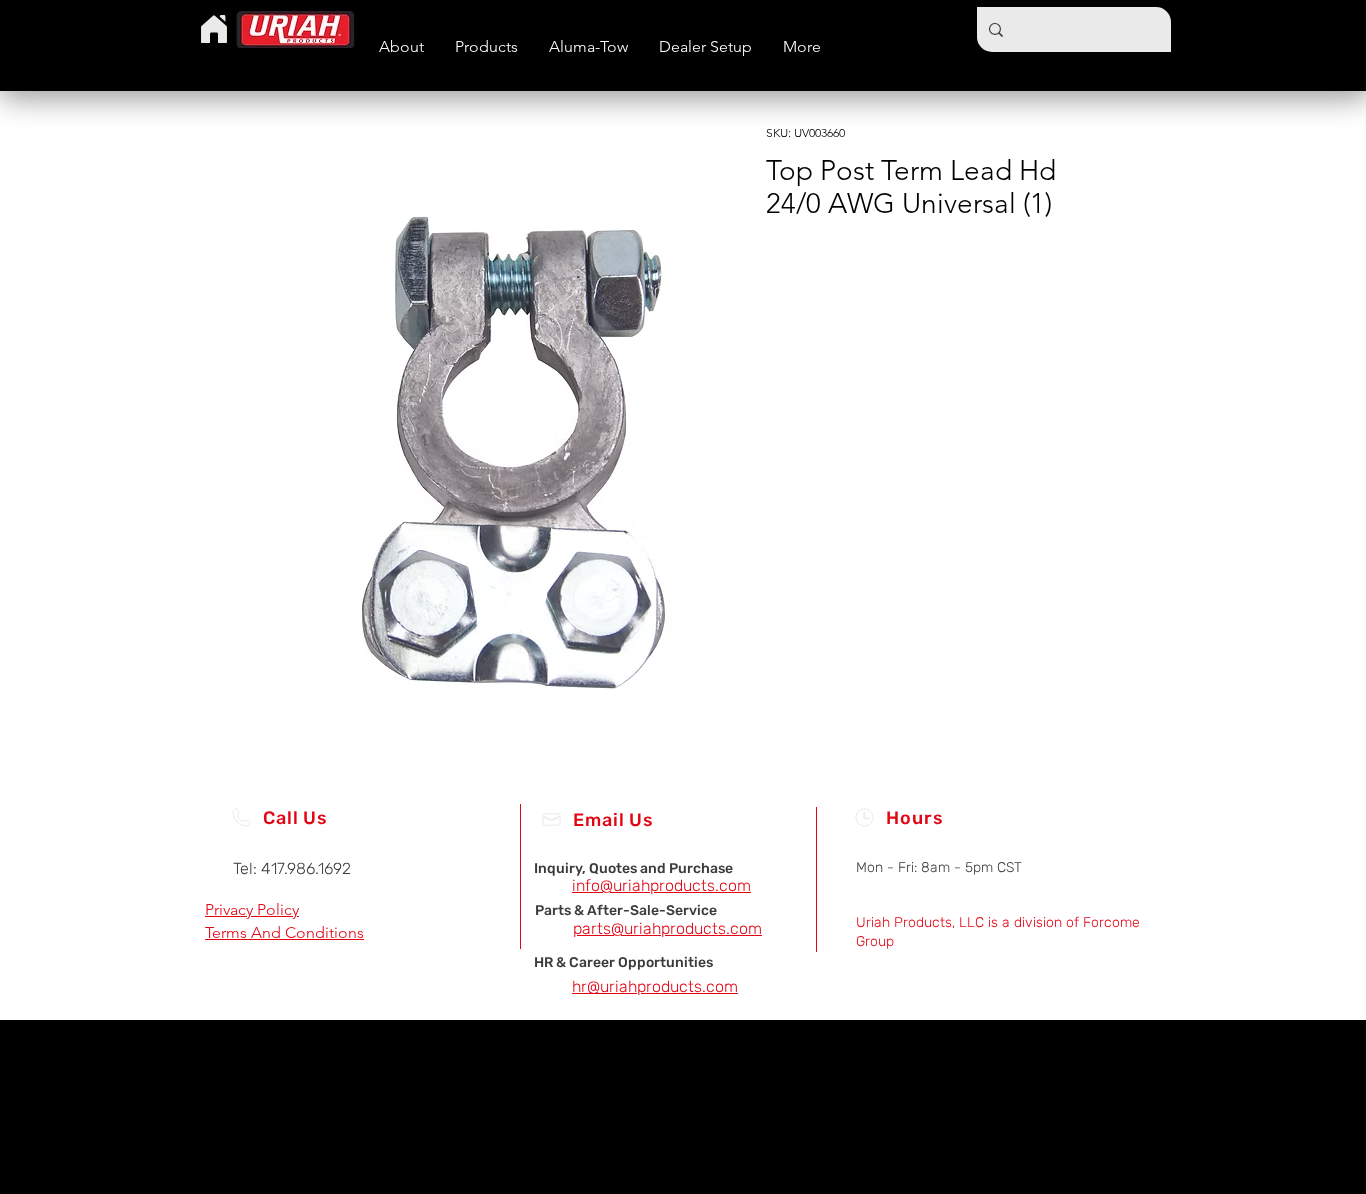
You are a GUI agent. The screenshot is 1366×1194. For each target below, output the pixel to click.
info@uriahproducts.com (661, 885)
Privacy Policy (252, 909)
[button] (486, 46)
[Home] (214, 29)
